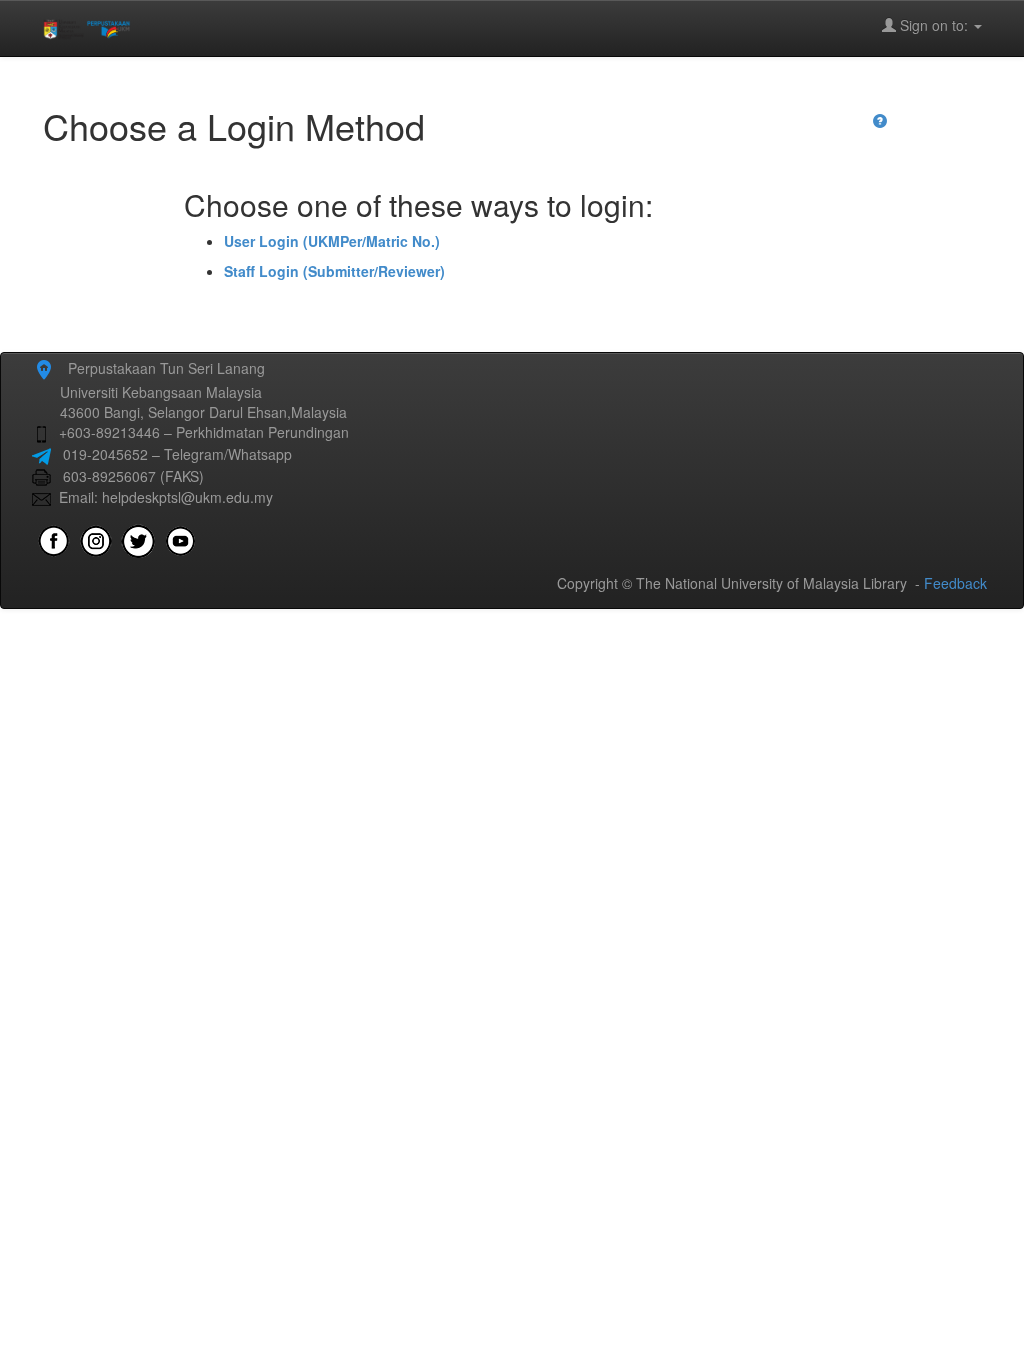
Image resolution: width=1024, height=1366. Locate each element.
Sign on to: (934, 25)
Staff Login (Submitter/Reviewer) (334, 271)
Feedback (955, 583)
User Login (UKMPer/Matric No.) (332, 241)
